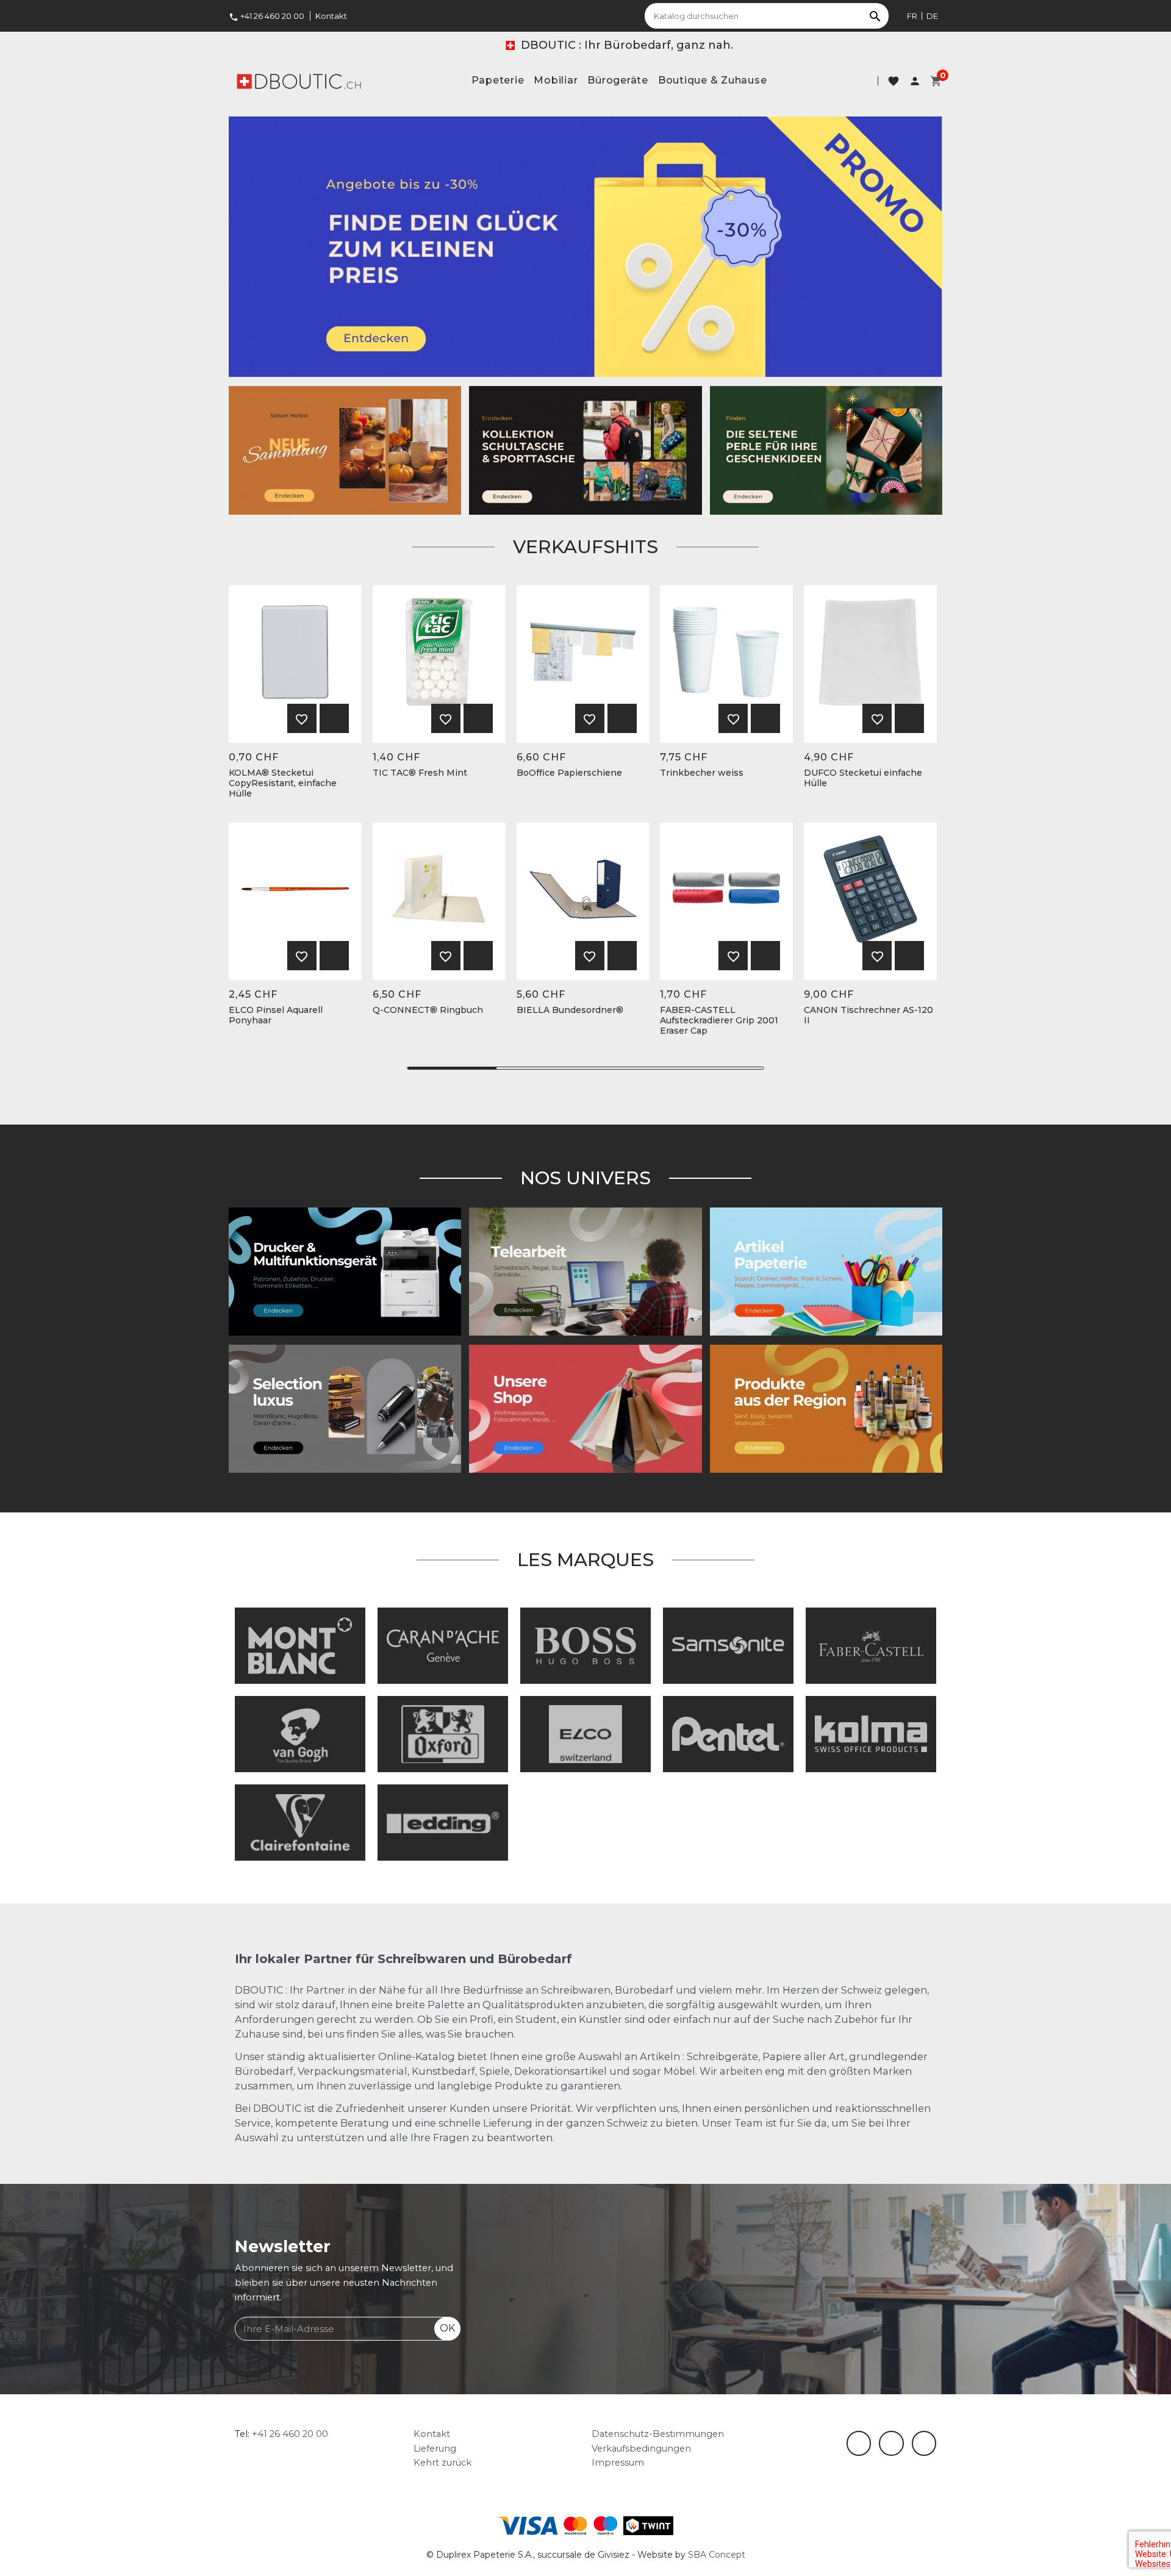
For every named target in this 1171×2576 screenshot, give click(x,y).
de (932, 16)
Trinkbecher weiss (702, 773)
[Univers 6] (345, 1271)
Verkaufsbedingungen (641, 2449)
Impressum (618, 2463)
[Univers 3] (585, 1408)
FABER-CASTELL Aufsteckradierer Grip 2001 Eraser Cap (719, 1020)
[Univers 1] (345, 1408)
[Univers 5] (826, 1271)
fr (912, 16)
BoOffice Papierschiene (569, 773)
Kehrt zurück (442, 2463)
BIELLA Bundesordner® (570, 1010)
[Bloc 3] (345, 449)
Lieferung (435, 2449)
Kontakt (331, 16)
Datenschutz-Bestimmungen (658, 2434)
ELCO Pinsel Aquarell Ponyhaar (276, 1015)
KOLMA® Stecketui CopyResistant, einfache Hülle (283, 783)
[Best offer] (826, 449)
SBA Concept (717, 2555)
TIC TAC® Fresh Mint (420, 773)
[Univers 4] (826, 1408)
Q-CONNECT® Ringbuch (428, 1010)
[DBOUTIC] (299, 80)
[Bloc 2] (585, 449)
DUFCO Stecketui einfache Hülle (863, 778)
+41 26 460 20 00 (267, 16)
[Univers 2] (585, 1271)
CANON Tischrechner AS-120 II (868, 1015)
